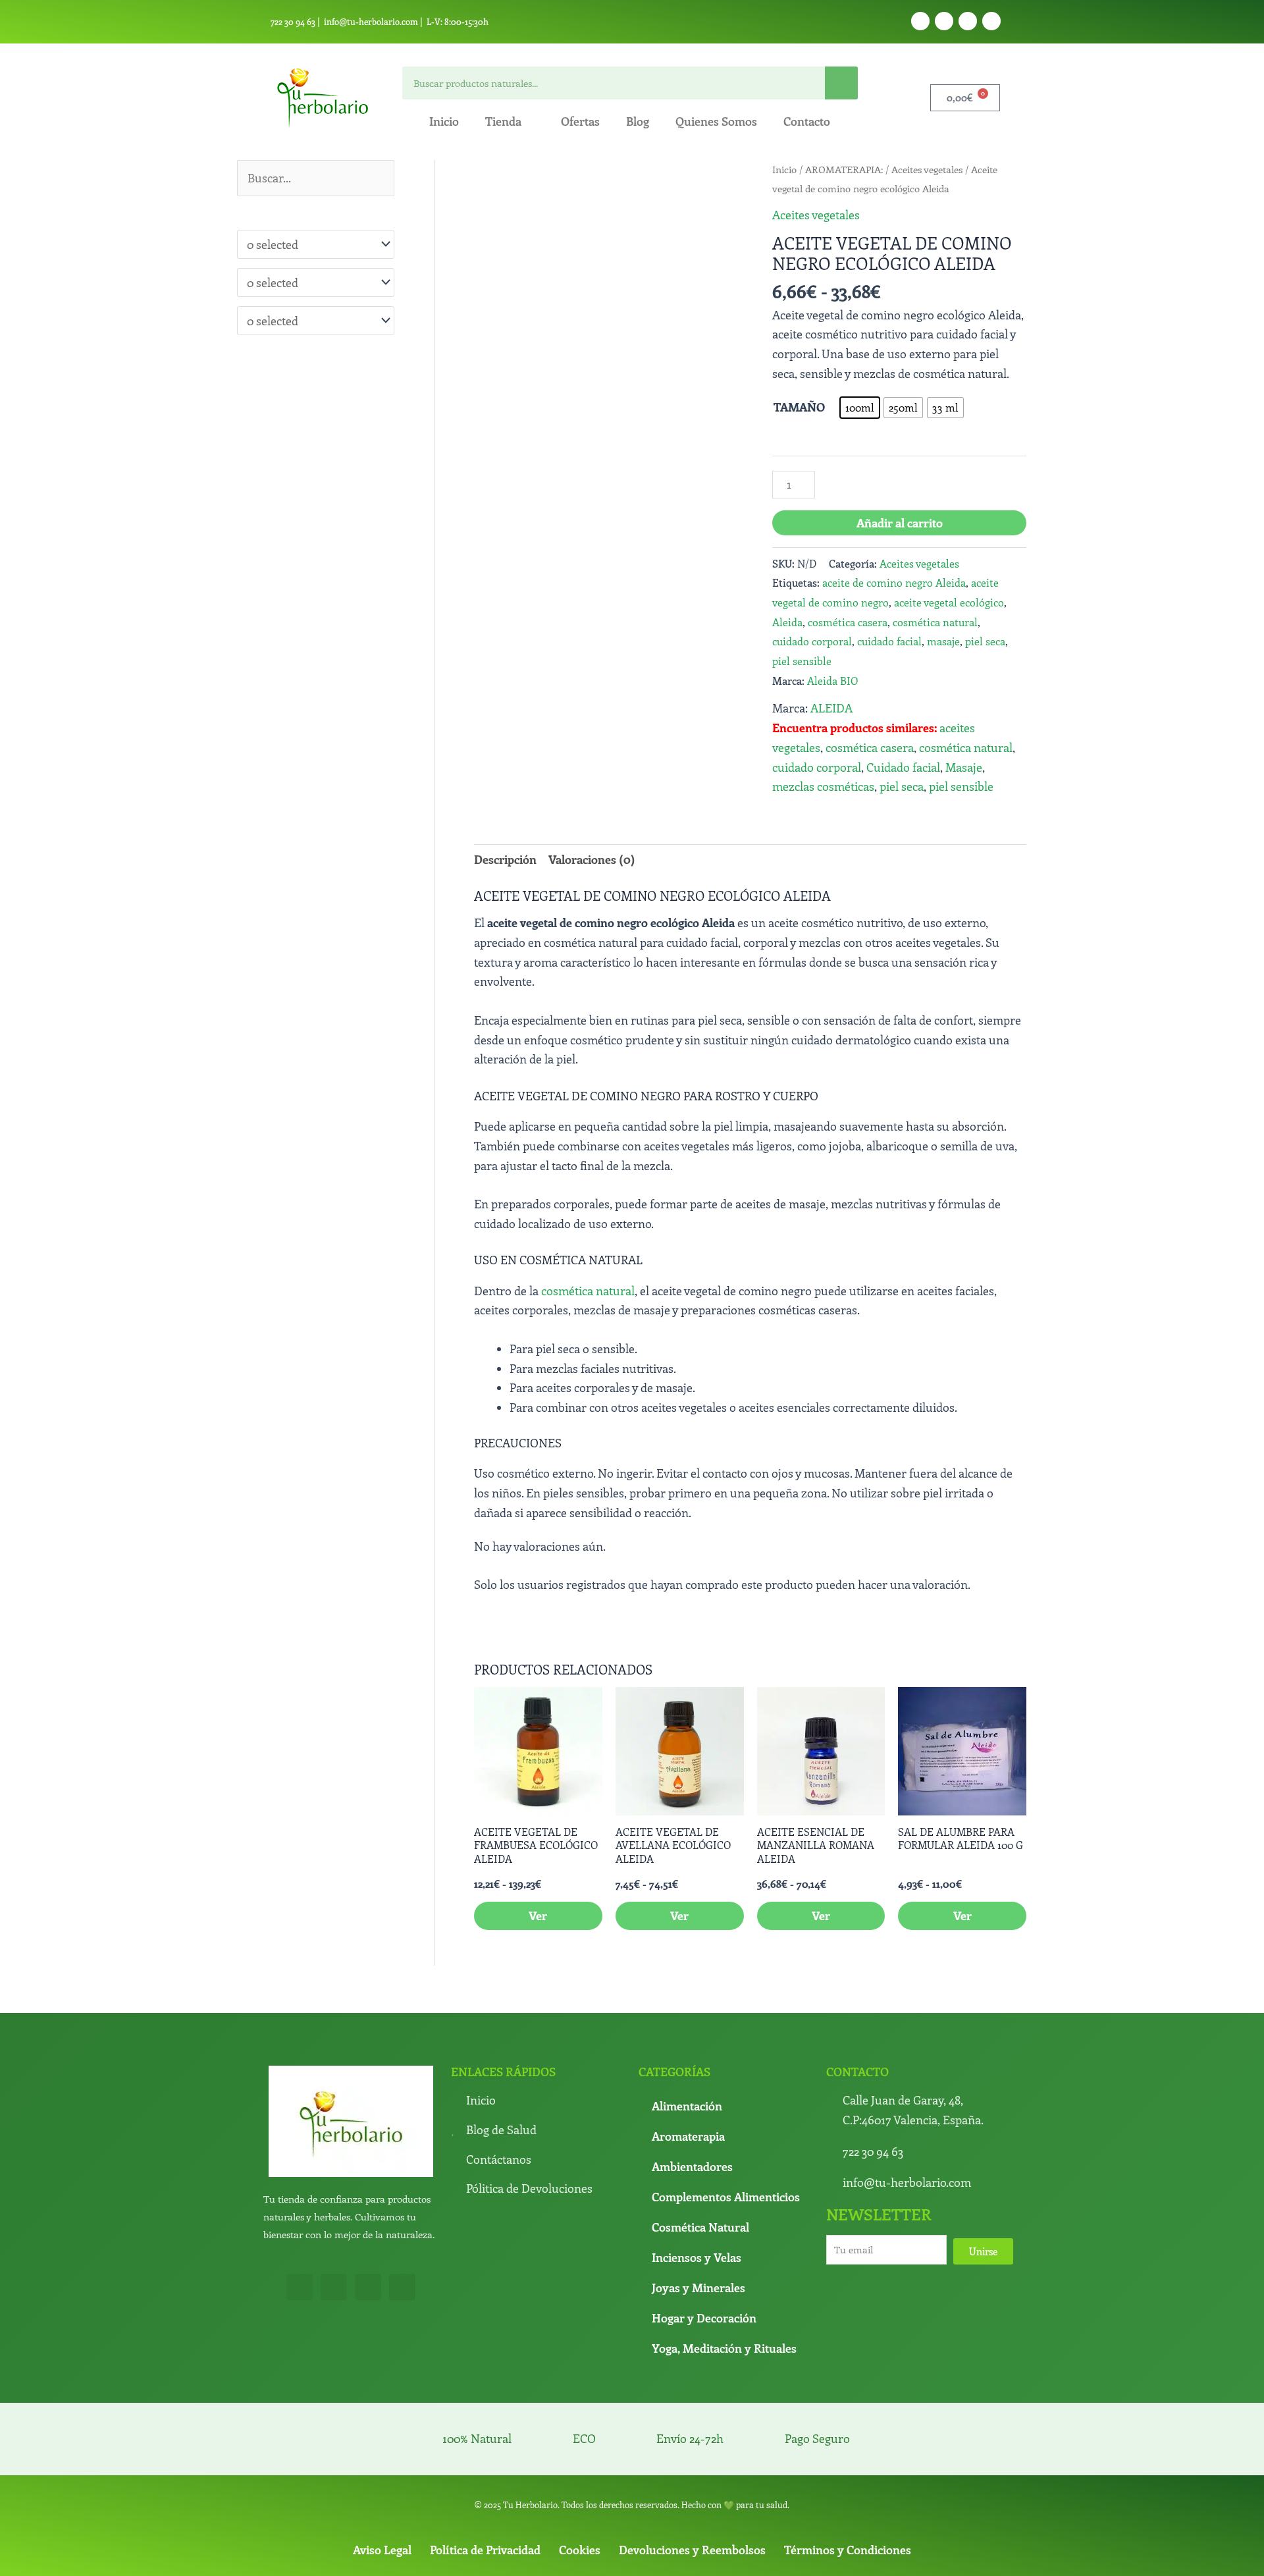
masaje (943, 641)
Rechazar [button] (773, 2555)
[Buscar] (841, 83)
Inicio (444, 121)
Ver (538, 1822)
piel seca (985, 641)
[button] (727, 184)
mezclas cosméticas (823, 786)
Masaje (964, 767)
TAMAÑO (799, 407)
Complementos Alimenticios (726, 2103)
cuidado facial (889, 641)
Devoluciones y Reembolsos (692, 2456)
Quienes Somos (716, 121)
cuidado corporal (812, 641)
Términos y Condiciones (848, 2456)
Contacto (807, 121)
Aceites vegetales (927, 169)
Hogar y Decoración (704, 2224)
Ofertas (580, 121)
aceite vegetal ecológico (949, 602)
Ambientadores (692, 2073)
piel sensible (802, 661)
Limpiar (897, 433)
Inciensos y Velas (697, 2164)
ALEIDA (831, 708)
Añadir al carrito (900, 523)
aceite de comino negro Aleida (894, 582)
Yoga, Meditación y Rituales (724, 2255)
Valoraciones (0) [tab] (592, 859)
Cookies (580, 2456)
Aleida (787, 622)
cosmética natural (935, 622)
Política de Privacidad (485, 2456)
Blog (638, 121)
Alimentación (687, 2012)
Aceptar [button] (665, 2555)
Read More (718, 2554)
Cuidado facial (903, 767)
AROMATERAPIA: (844, 169)
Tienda (503, 121)
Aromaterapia (688, 2043)
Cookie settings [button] (841, 2555)
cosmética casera (848, 622)
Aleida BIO (832, 681)
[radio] (900, 408)
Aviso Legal (382, 2456)
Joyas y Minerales (698, 2194)
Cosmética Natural (700, 2133)
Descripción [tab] (505, 859)
